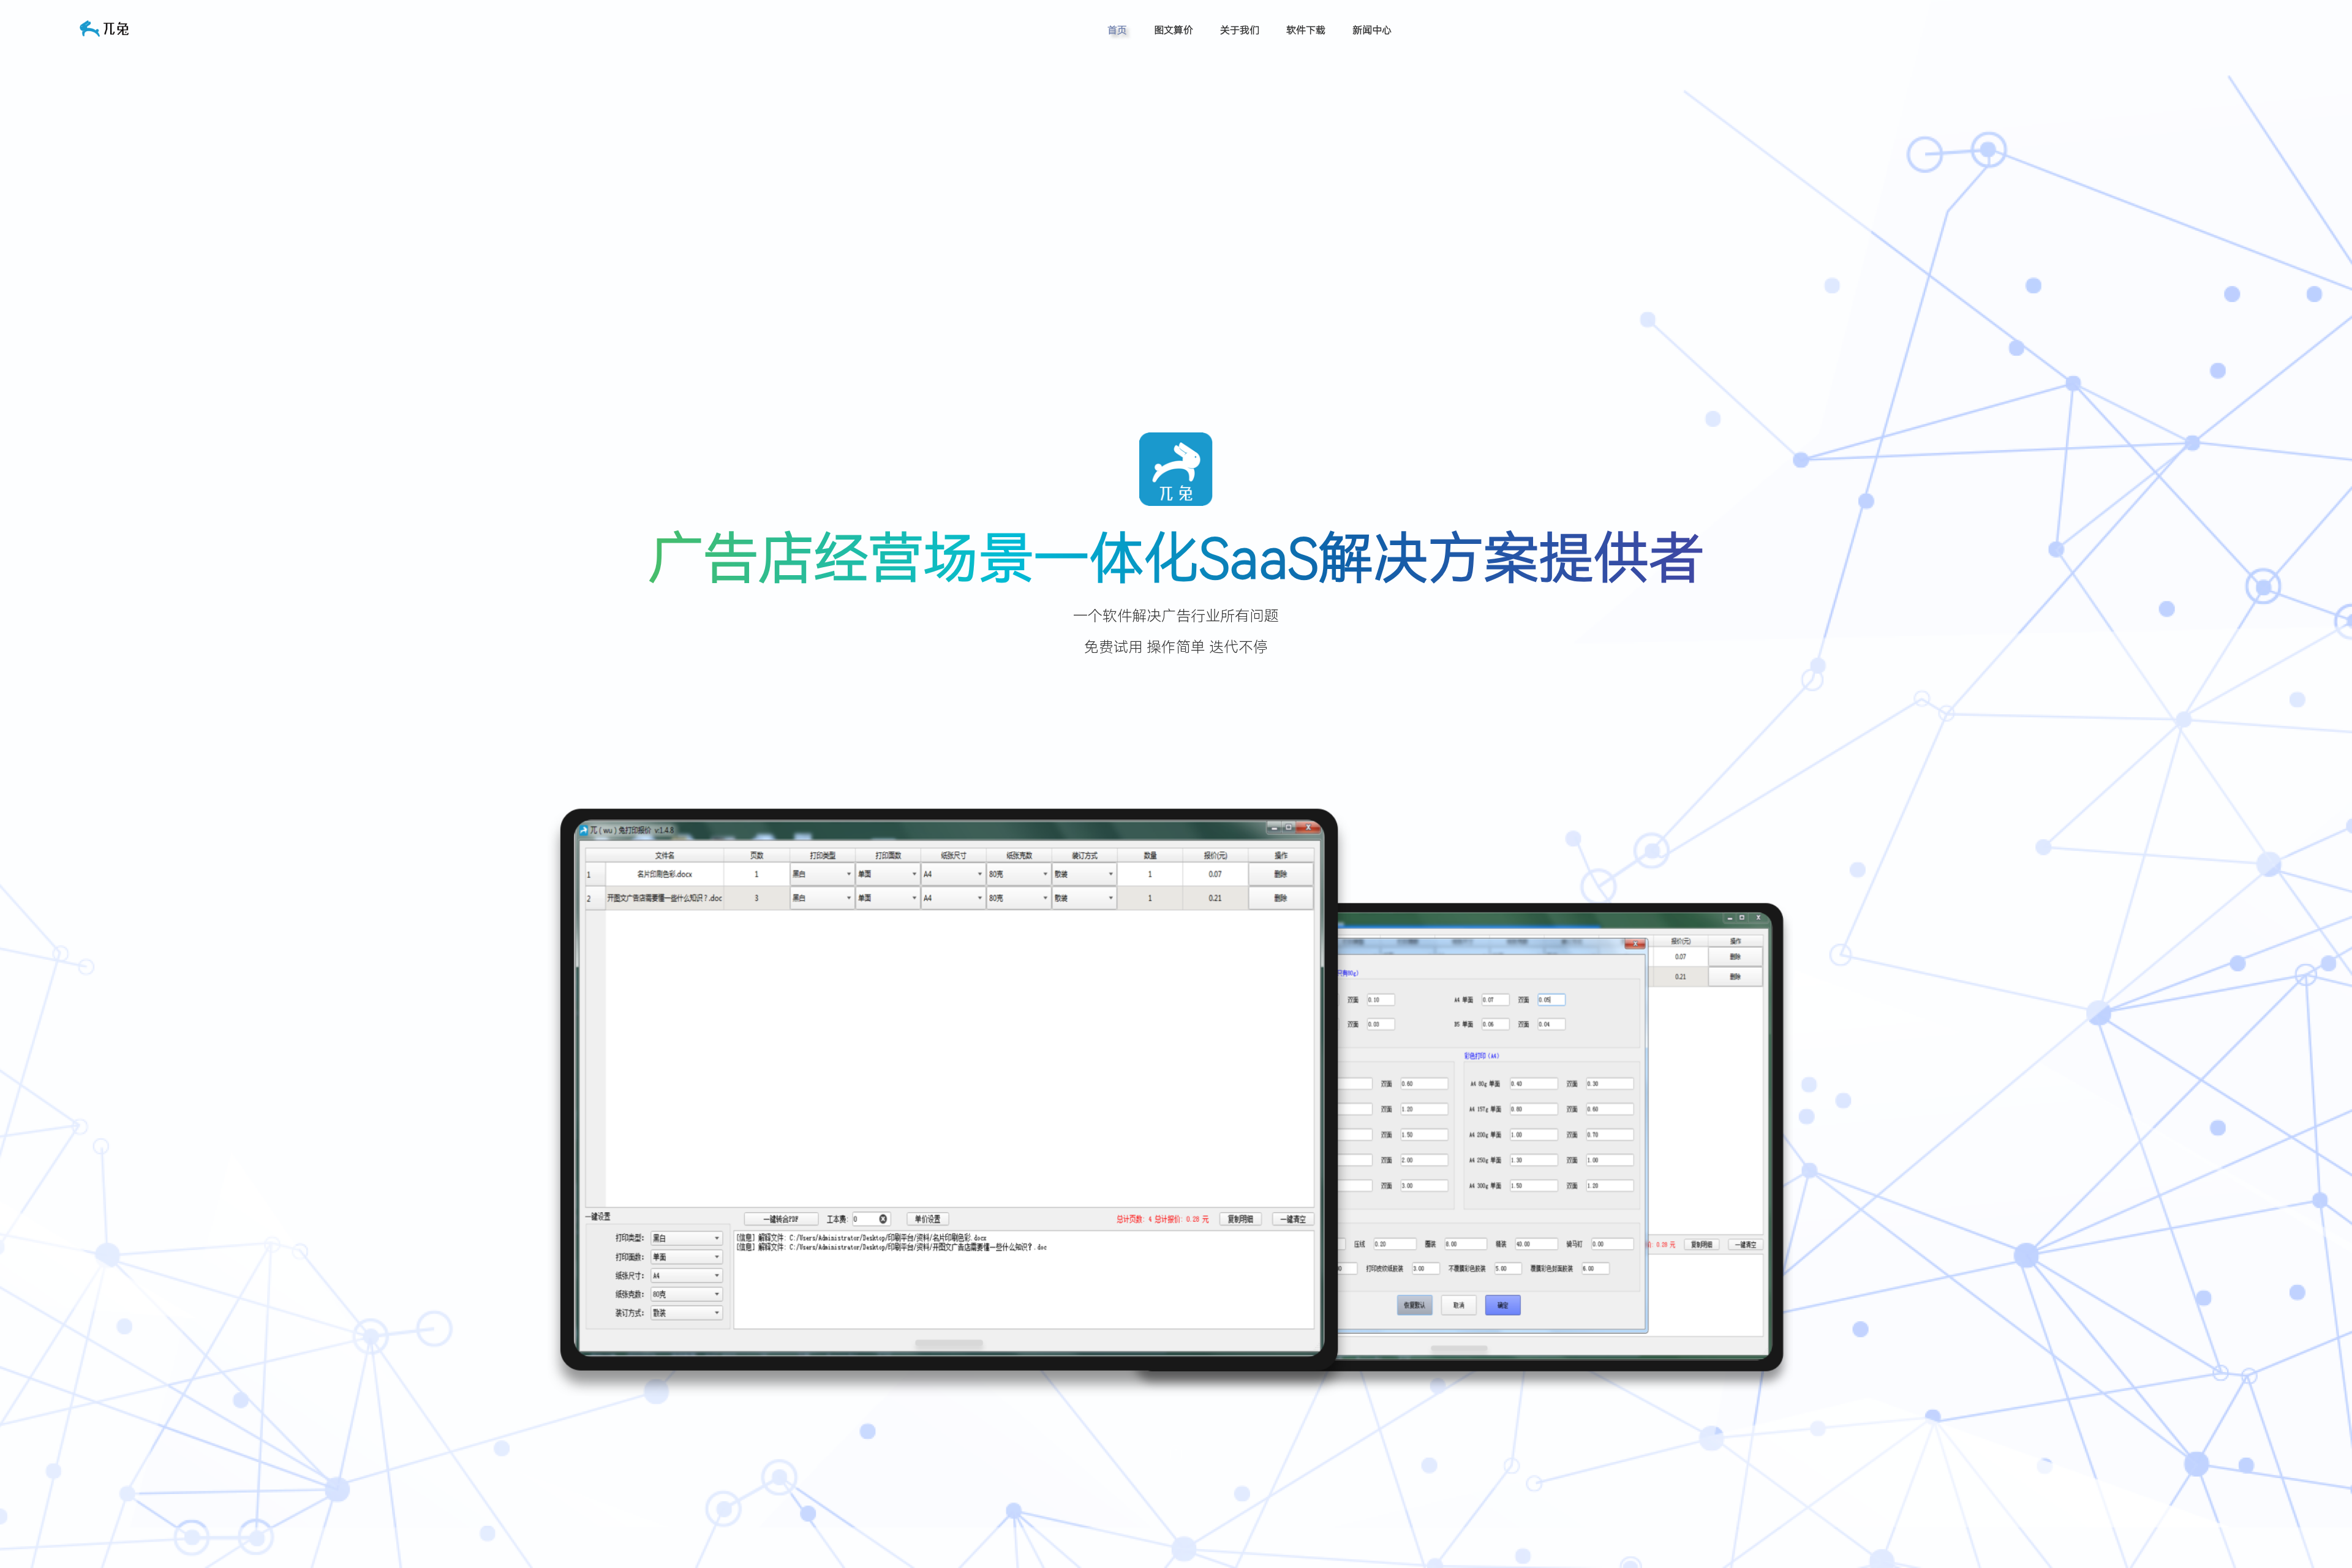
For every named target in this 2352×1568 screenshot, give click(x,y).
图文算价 (1174, 30)
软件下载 (1306, 30)
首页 (1117, 30)
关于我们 (1240, 30)
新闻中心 (1372, 30)
